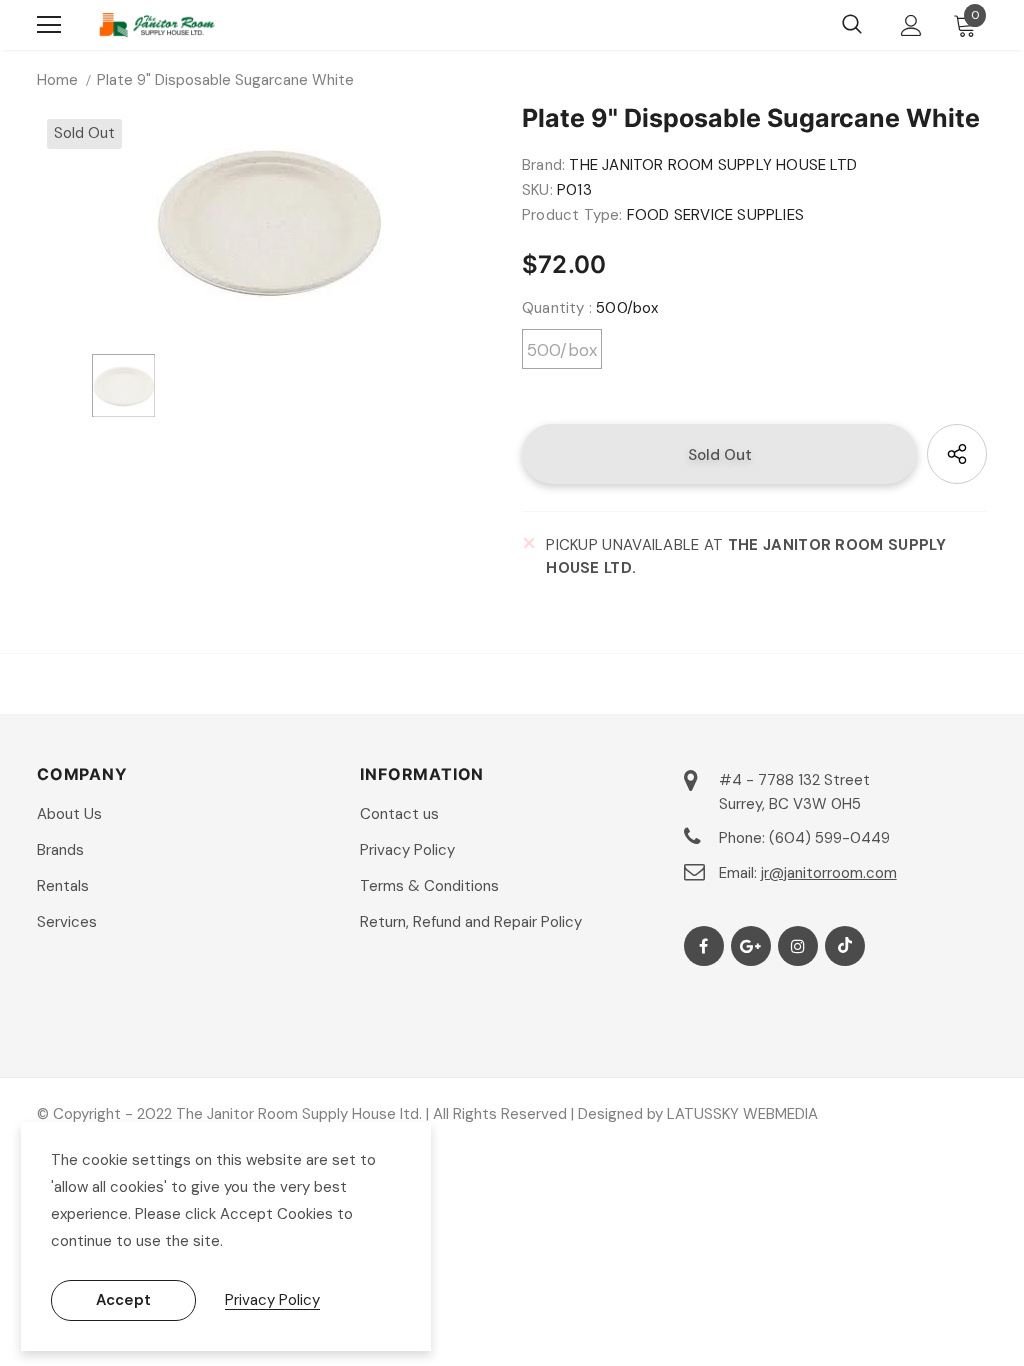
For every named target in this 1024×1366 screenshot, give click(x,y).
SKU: (537, 190)
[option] (269, 221)
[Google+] (751, 946)
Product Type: (572, 215)
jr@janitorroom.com (829, 873)
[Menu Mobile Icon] (49, 25)
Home (57, 80)
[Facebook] (704, 946)
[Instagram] (798, 946)
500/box (562, 350)
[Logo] (157, 25)
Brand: (543, 165)
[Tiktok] (845, 946)
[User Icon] (911, 25)
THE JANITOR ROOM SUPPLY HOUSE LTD (713, 165)
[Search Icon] (852, 25)
